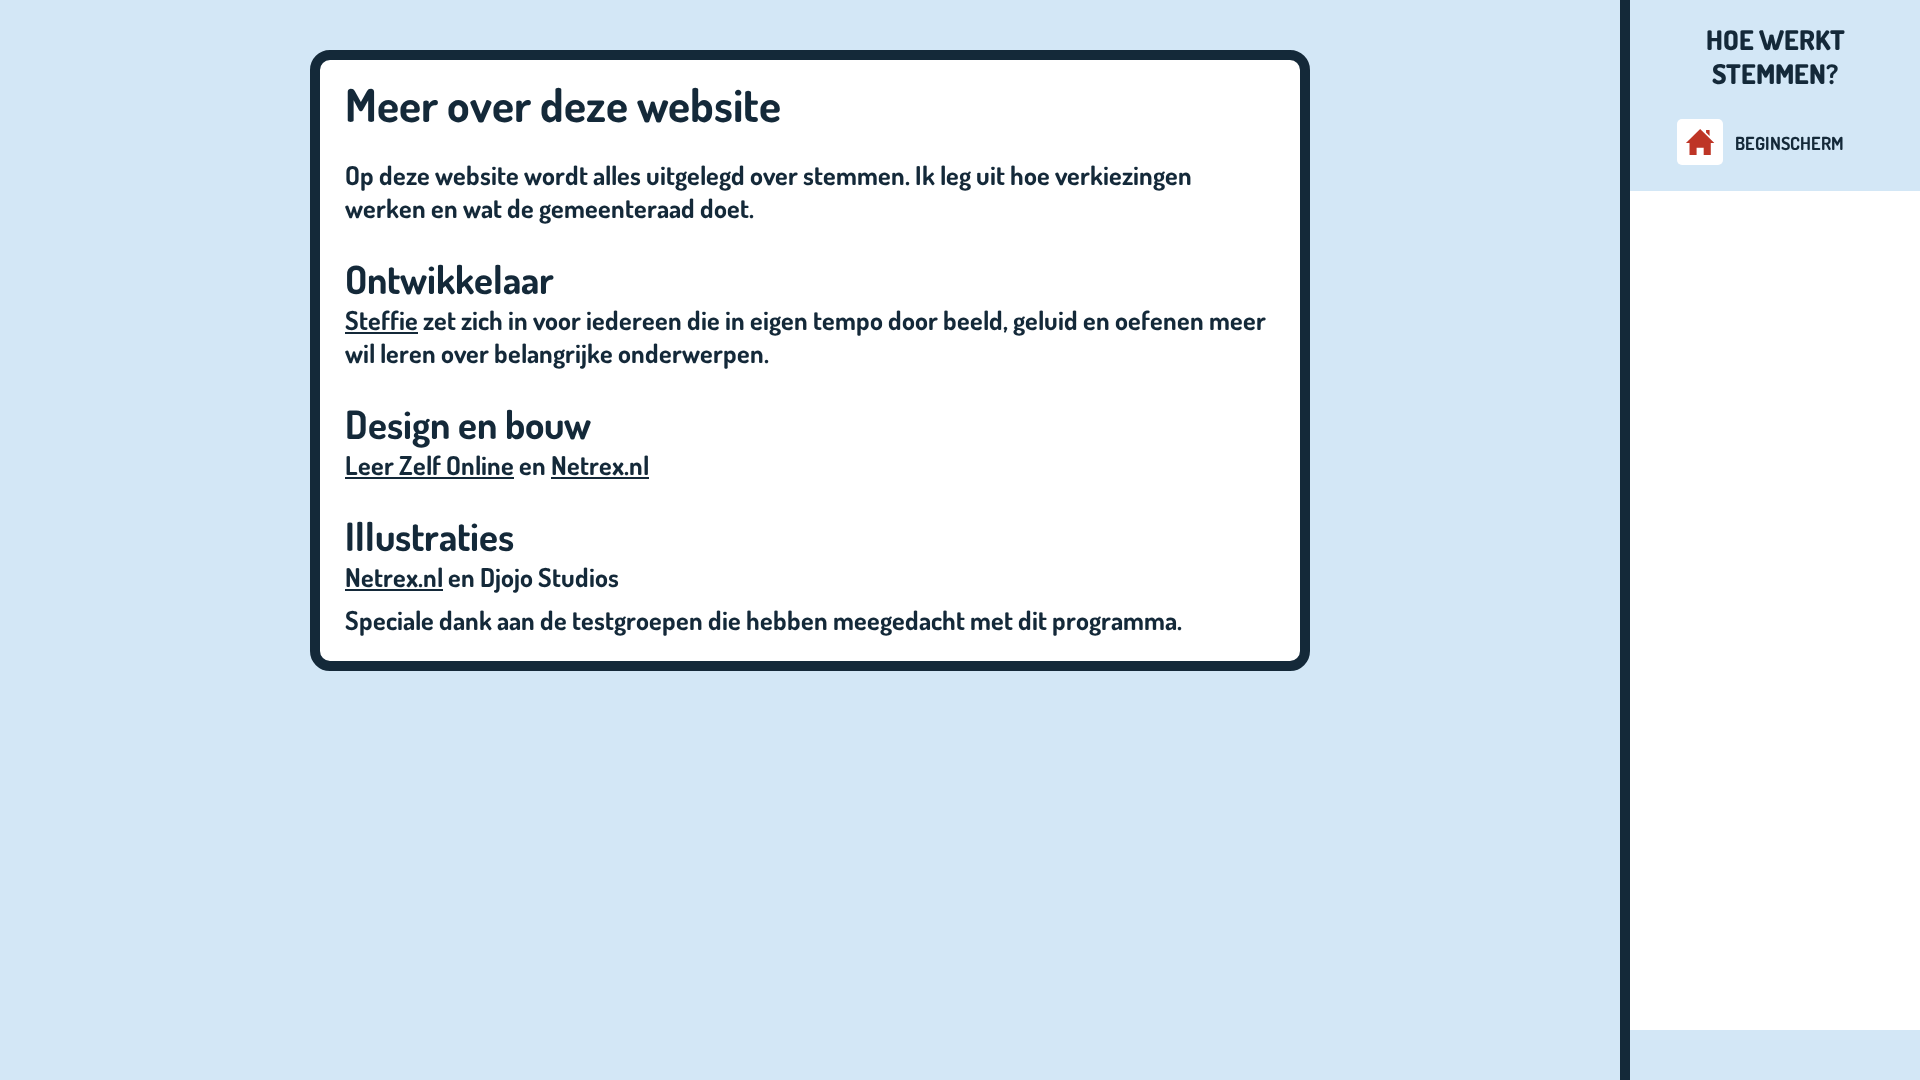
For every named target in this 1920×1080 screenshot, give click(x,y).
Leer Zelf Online (429, 464)
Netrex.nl (600, 464)
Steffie (381, 319)
